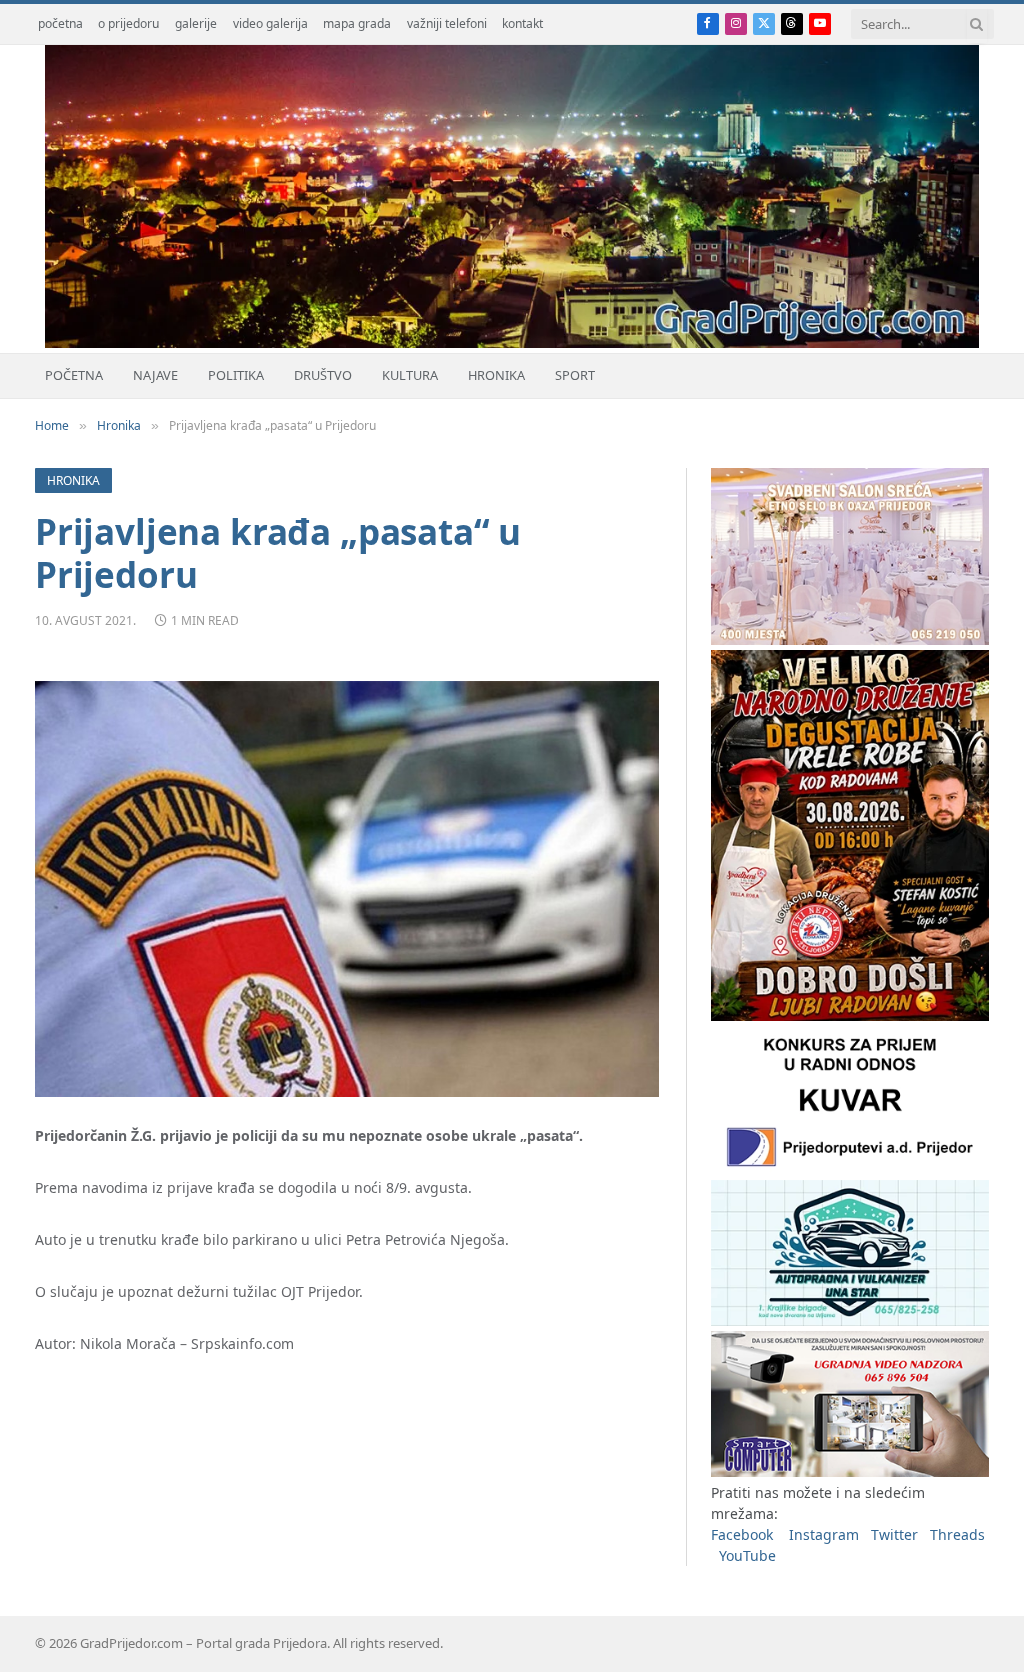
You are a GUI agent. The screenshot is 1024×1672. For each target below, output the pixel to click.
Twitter (894, 1534)
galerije (196, 23)
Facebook (742, 1534)
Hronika (496, 375)
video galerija (270, 23)
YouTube (747, 1555)
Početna (74, 375)
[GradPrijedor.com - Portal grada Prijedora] (512, 342)
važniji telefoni (447, 23)
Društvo (323, 375)
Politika (236, 375)
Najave (155, 375)
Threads (957, 1534)
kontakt (522, 23)
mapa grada (357, 23)
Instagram (824, 1534)
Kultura (410, 375)
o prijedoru (128, 23)
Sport (575, 375)
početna (60, 23)
